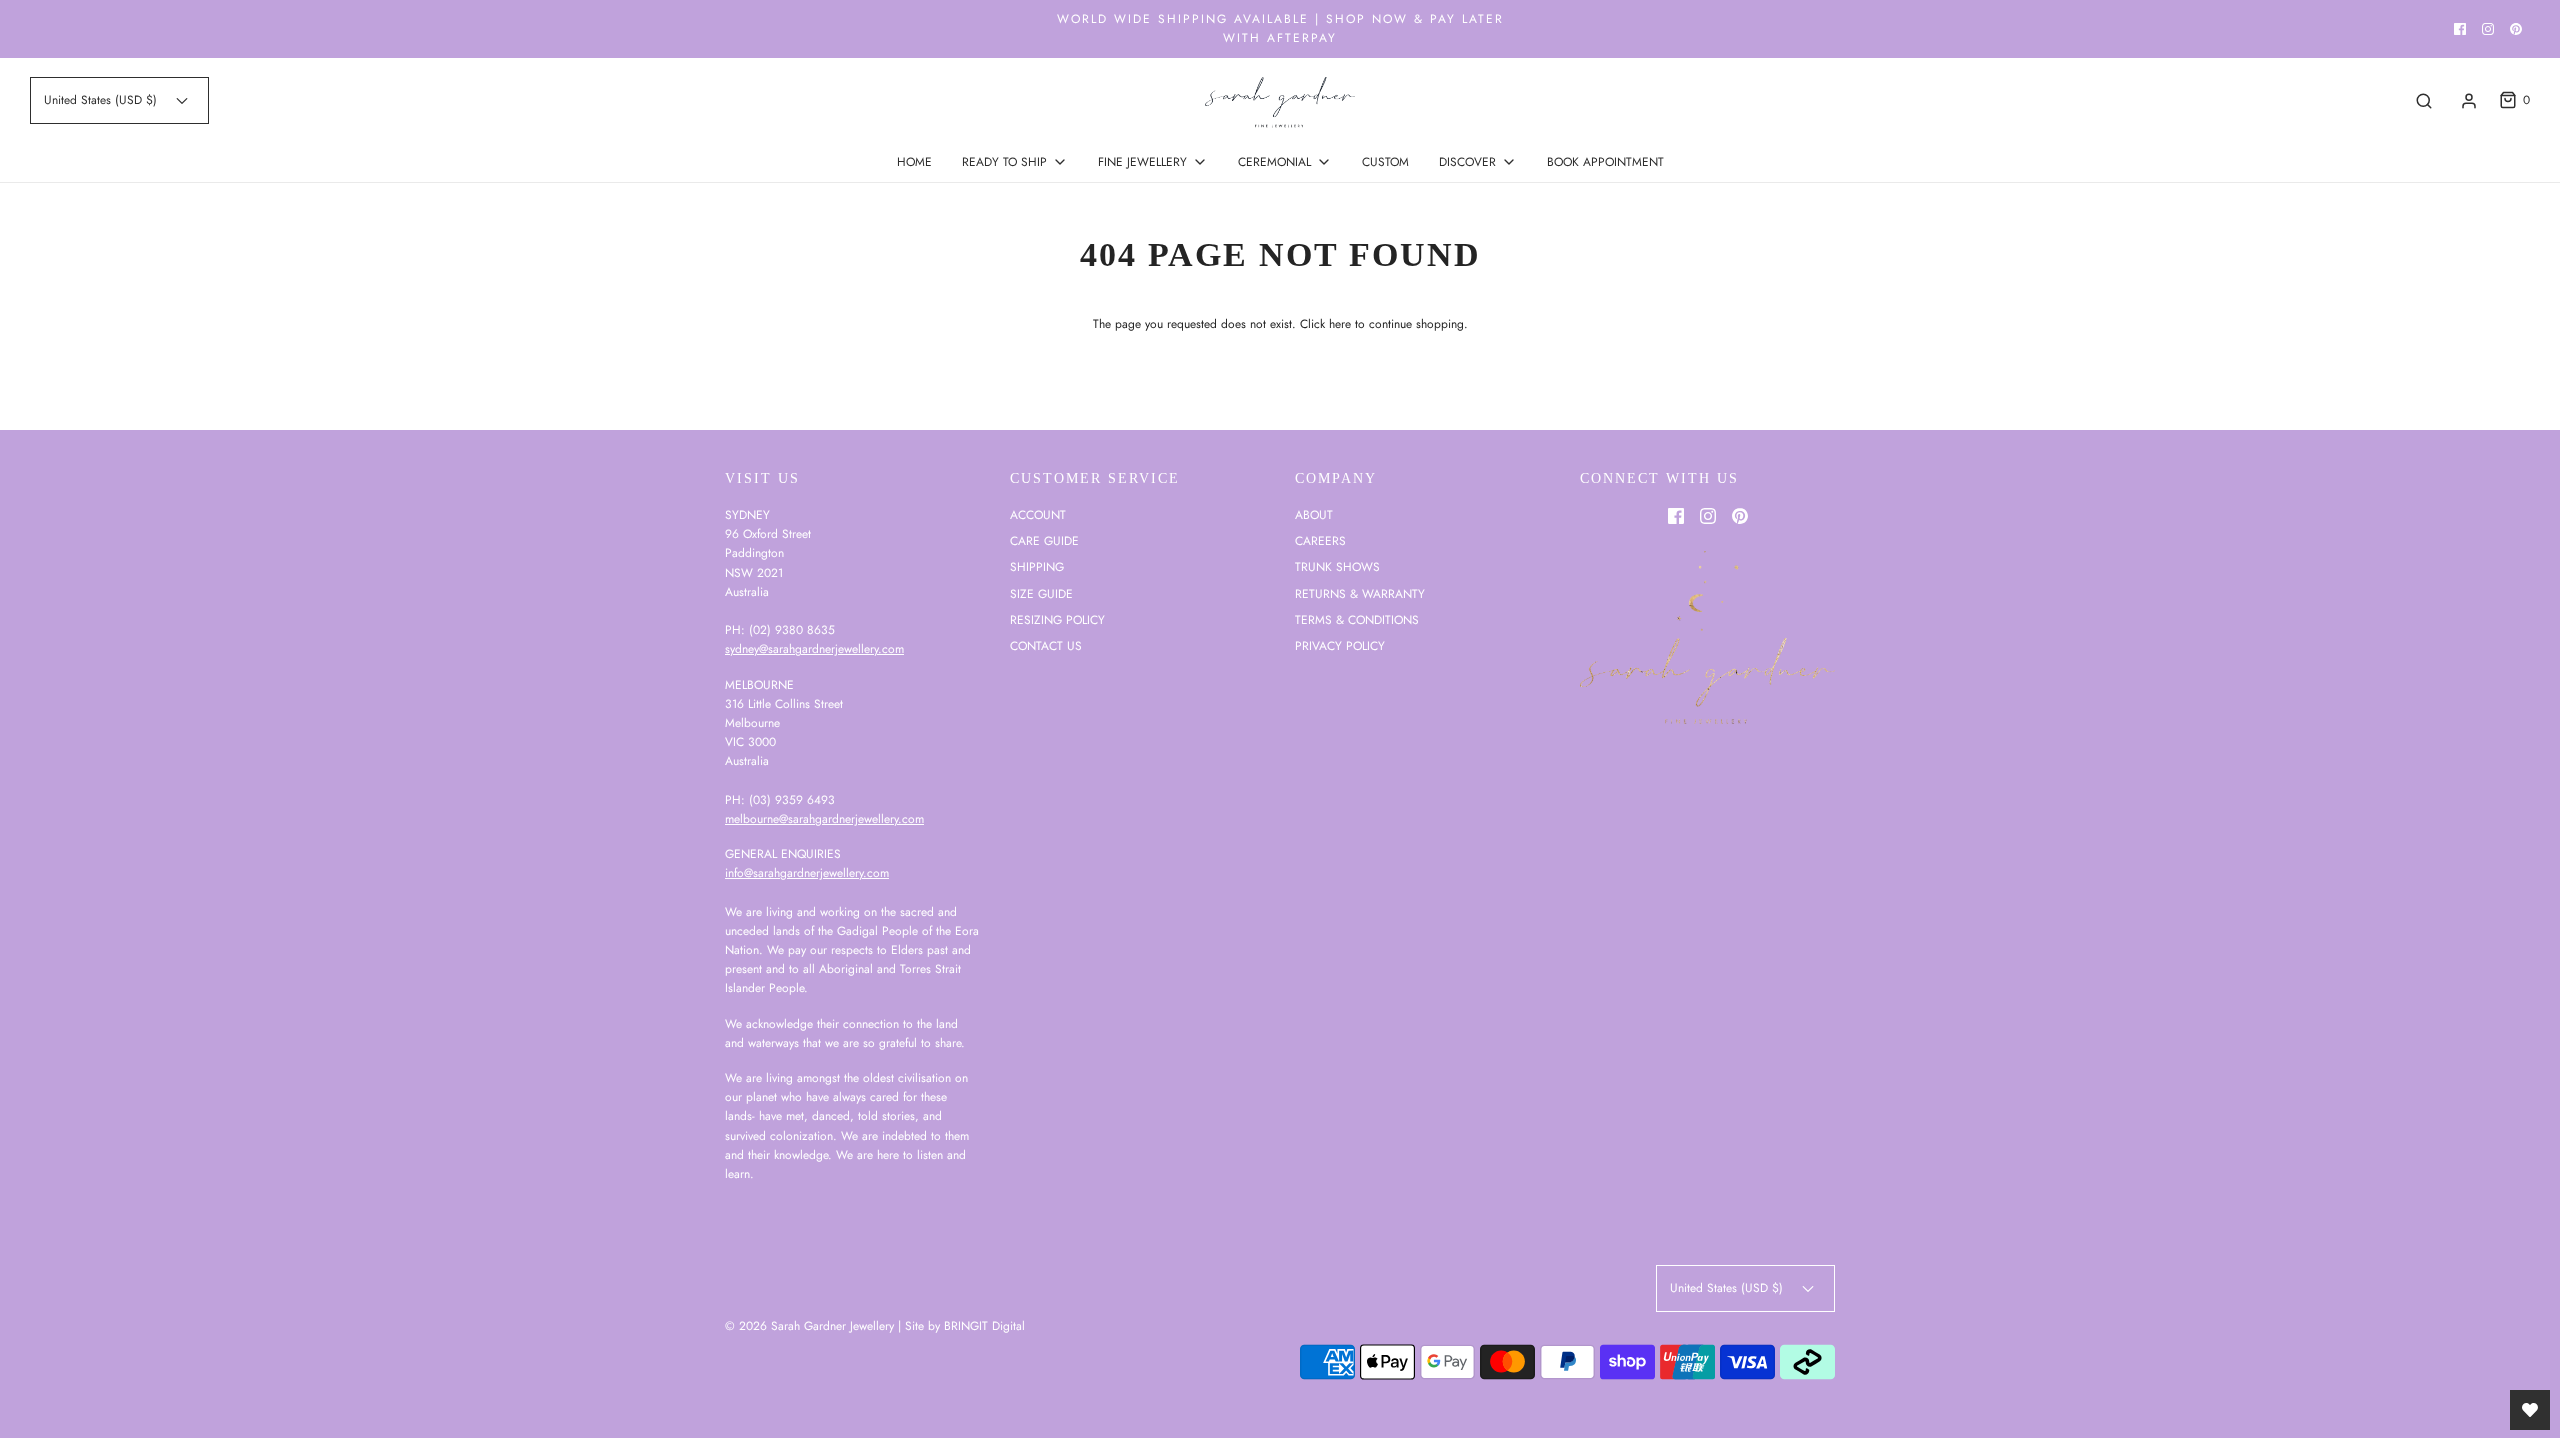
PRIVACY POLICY (1340, 646)
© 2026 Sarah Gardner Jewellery (809, 1326)
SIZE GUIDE (1041, 594)
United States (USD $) (102, 100)
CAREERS (1320, 541)
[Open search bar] (2424, 100)
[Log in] (2469, 101)
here (1340, 324)
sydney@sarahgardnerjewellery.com (814, 649)
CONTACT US (1046, 646)
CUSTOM (1385, 162)
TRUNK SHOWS (1337, 567)
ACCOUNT (1038, 515)
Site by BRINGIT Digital (965, 1326)
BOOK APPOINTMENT (1605, 162)
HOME (914, 162)
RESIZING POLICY (1057, 620)
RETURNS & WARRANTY (1360, 594)
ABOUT (1314, 515)
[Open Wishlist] (2530, 1410)
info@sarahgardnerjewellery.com (807, 873)
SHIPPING (1037, 567)
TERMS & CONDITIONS (1357, 620)
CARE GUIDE (1044, 541)
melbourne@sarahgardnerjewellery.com (824, 819)
